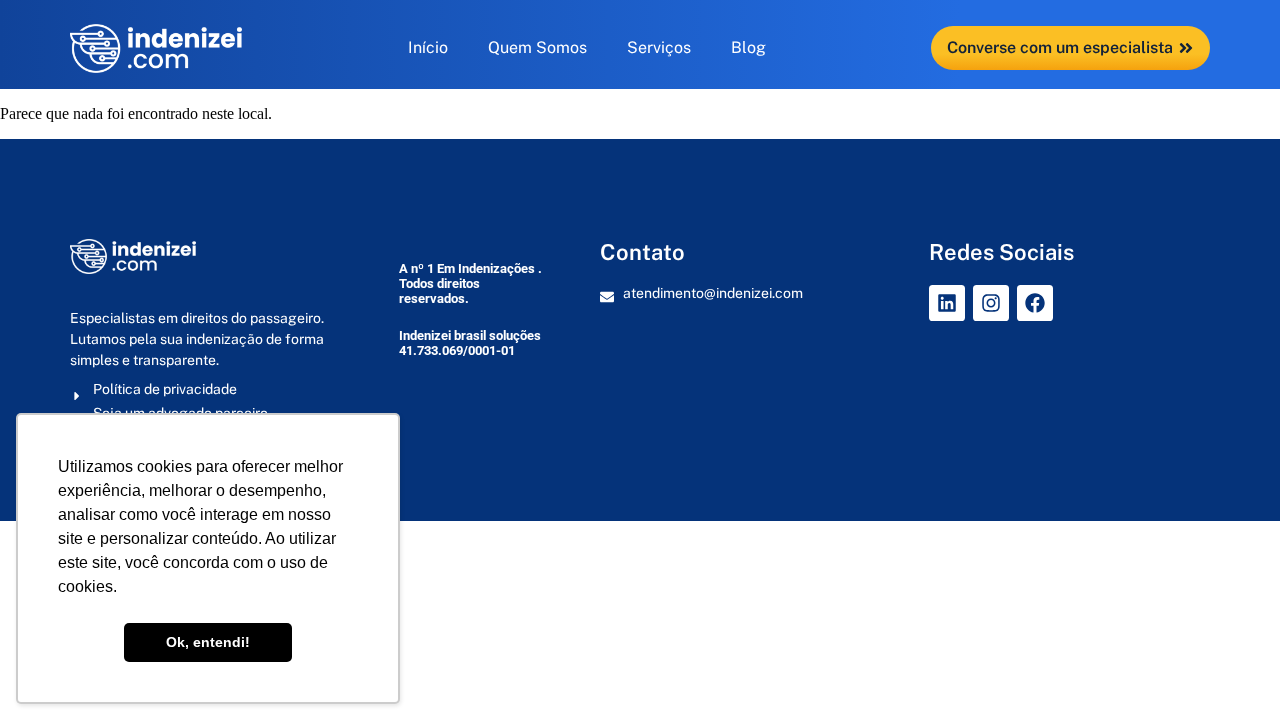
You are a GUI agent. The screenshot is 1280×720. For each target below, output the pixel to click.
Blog (748, 47)
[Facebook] (1035, 303)
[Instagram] (991, 303)
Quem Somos (537, 47)
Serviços (659, 47)
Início (428, 47)
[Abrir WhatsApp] (1230, 669)
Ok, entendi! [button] (208, 642)
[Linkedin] (947, 303)
